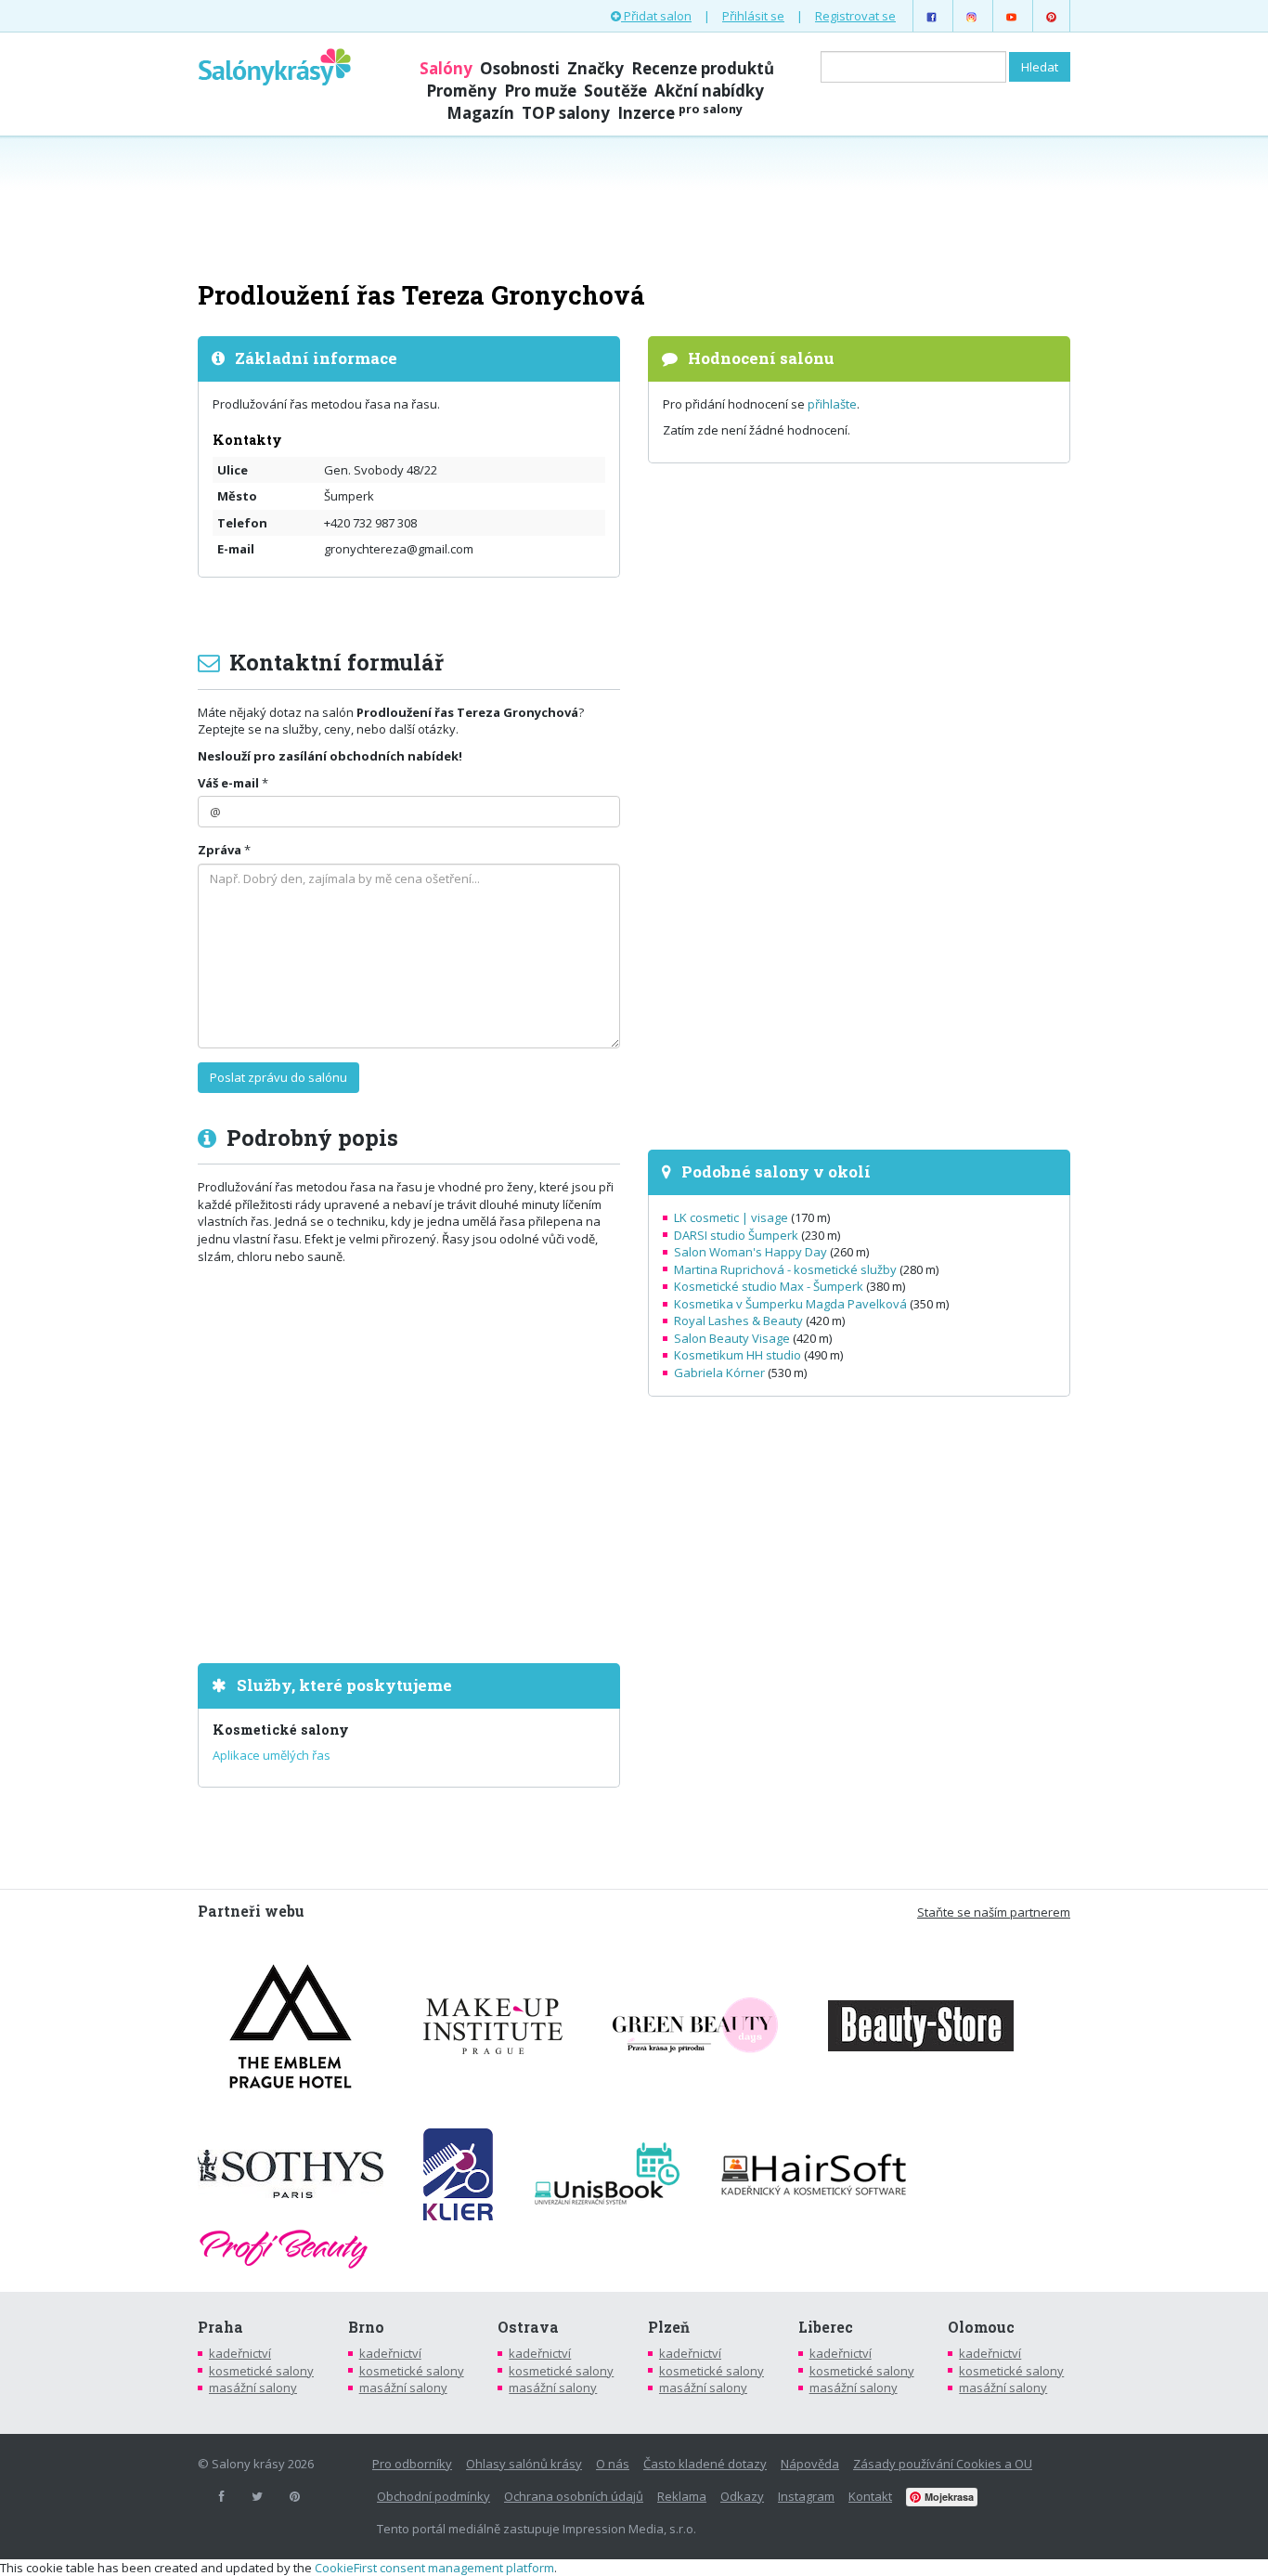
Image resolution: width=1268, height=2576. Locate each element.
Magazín (480, 113)
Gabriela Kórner (719, 1373)
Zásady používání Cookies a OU (943, 2464)
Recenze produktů (703, 68)
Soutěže (615, 91)
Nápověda (810, 2464)
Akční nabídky (709, 91)
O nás (613, 2464)
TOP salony (566, 113)
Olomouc (981, 2327)
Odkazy (742, 2496)
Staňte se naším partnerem (994, 1912)
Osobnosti (520, 68)
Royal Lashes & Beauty (738, 1321)
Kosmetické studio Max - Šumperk (769, 1286)
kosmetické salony (261, 2371)
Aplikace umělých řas (272, 1755)
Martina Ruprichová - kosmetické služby (785, 1269)
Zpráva (220, 850)
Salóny (446, 68)
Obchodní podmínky (433, 2496)
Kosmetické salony (281, 1730)
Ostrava (528, 2327)
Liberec (826, 2327)
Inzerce (680, 113)
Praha (220, 2327)
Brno (366, 2327)
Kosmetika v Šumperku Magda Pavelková (790, 1304)
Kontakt (870, 2496)
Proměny (461, 91)
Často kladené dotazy (705, 2464)
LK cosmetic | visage (731, 1217)
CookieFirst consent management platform (434, 2568)
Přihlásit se (753, 16)
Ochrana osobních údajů (574, 2496)
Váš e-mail (228, 783)
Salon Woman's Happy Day (750, 1252)
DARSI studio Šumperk (736, 1235)
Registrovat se (855, 16)
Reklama (682, 2496)
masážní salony (253, 2387)
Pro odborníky (412, 2464)
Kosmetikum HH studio (738, 1355)
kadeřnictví (240, 2353)
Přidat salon (656, 16)
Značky (595, 68)
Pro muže (540, 91)
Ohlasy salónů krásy (524, 2464)
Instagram (806, 2496)
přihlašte (832, 404)
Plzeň (669, 2327)
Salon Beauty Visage (732, 1338)
